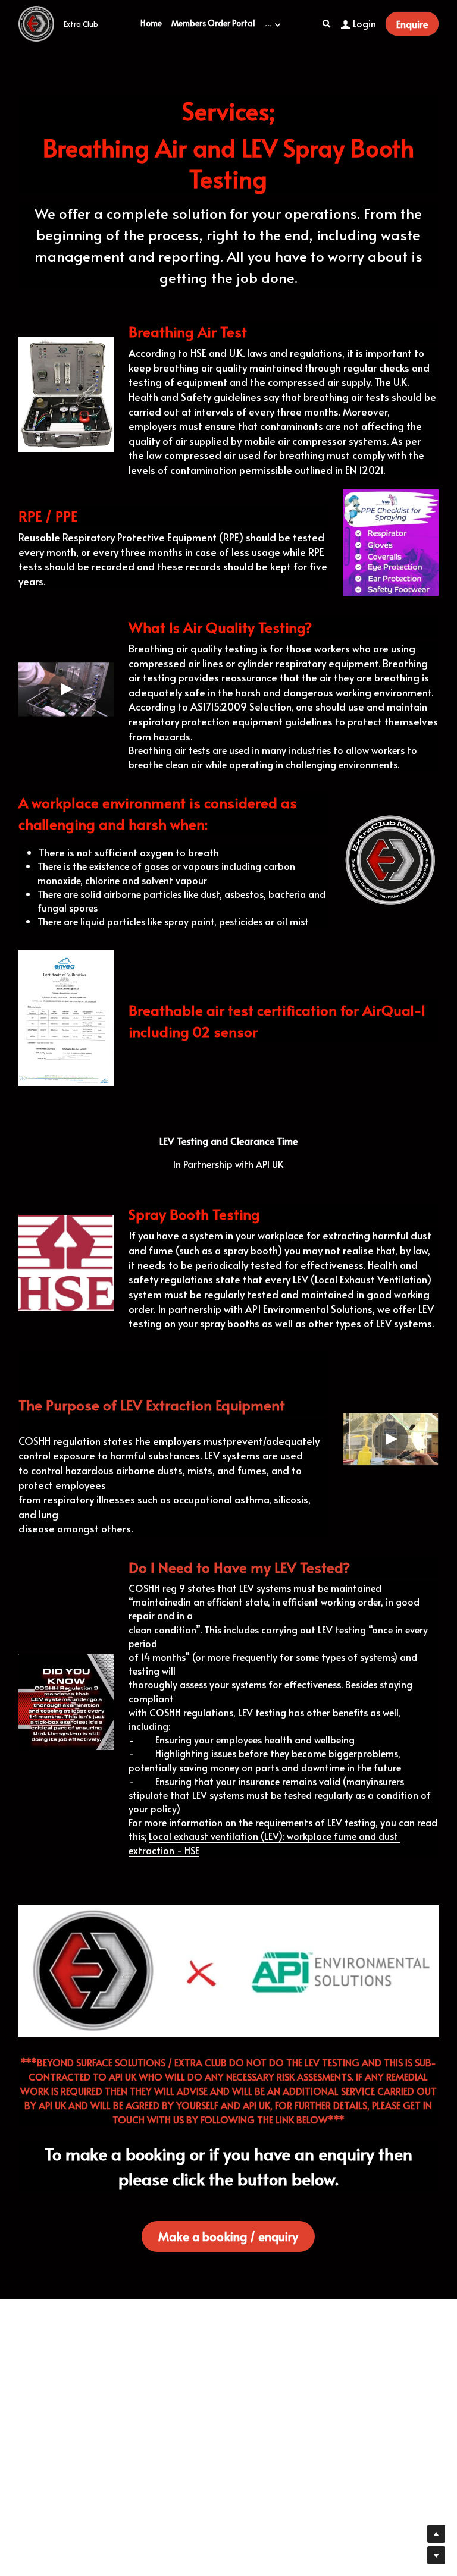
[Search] (327, 24)
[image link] (36, 23)
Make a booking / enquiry (228, 2236)
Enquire (412, 24)
